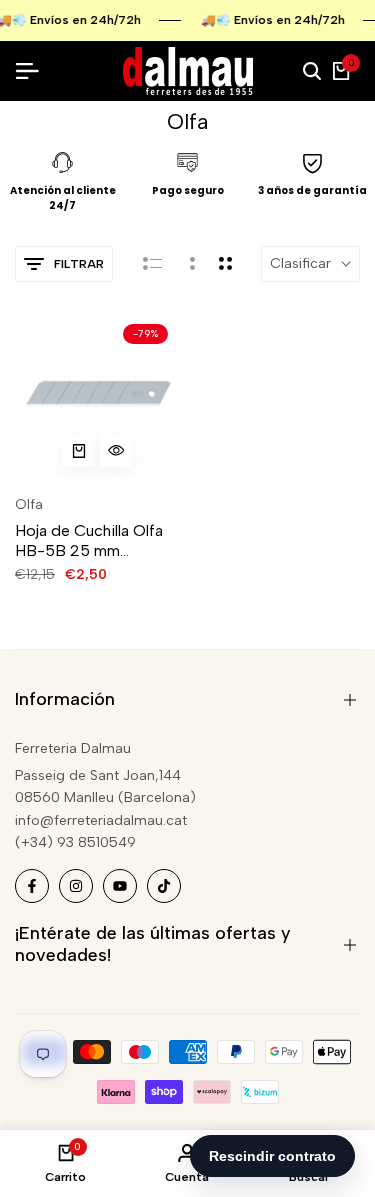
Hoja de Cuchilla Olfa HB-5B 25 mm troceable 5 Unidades (92, 540)
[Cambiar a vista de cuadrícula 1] (190, 264)
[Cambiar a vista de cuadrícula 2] (225, 264)
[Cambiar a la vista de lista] (152, 264)
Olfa (29, 505)
